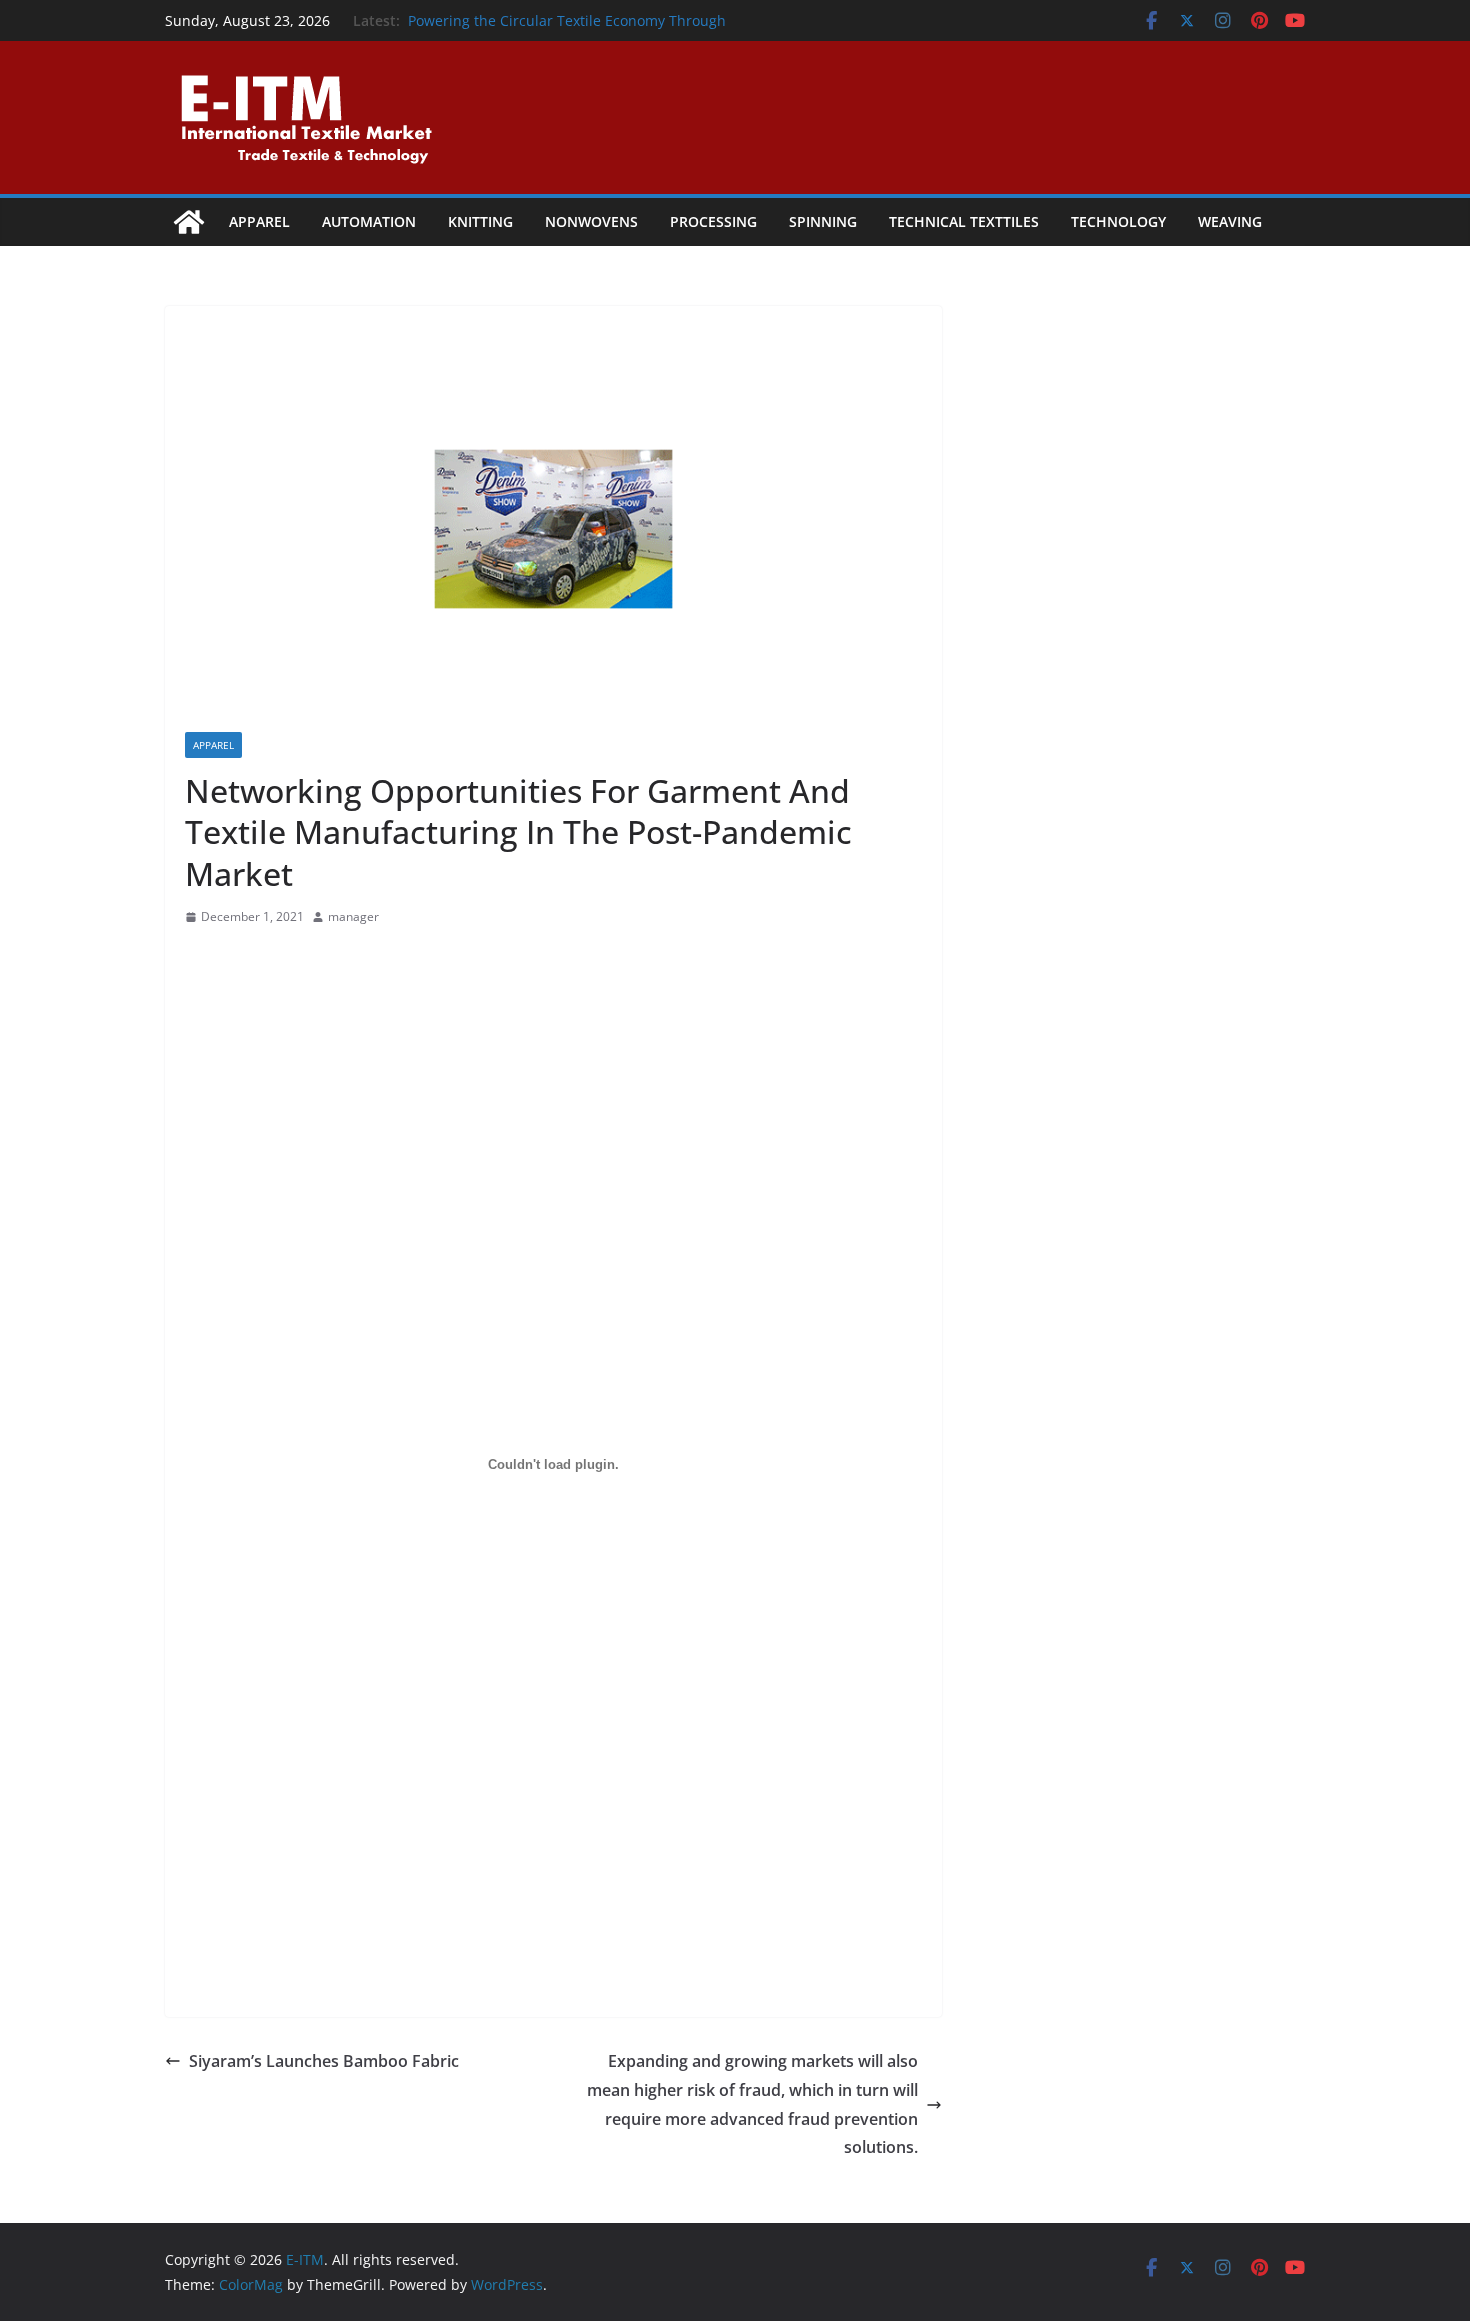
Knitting (480, 221)
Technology (1118, 221)
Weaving (1230, 221)
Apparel (259, 221)
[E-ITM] (189, 222)
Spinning (823, 221)
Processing (713, 221)
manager (353, 916)
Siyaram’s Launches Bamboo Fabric (324, 2061)
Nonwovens (591, 221)
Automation (369, 221)
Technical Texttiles (964, 221)
